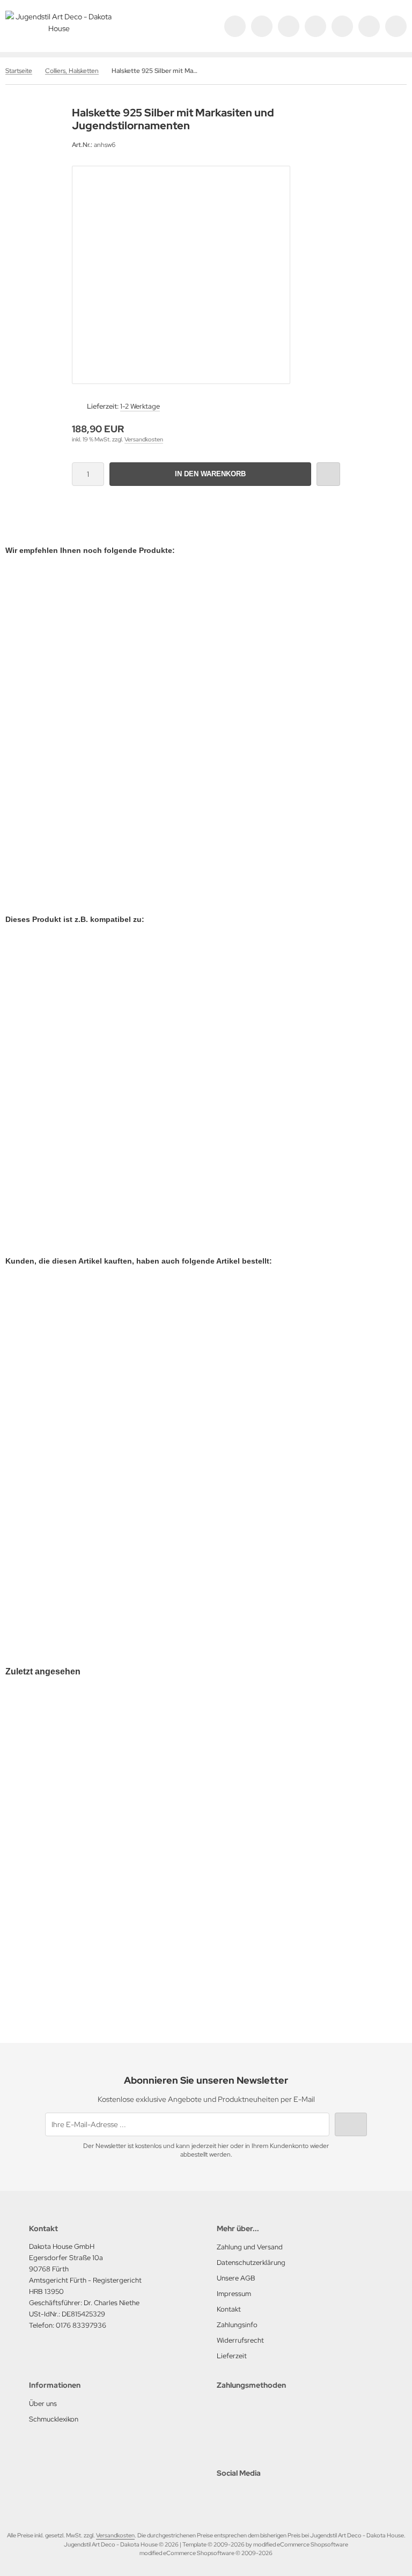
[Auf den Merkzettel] (328, 474)
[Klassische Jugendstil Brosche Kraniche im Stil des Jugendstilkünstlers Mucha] (149, 1426)
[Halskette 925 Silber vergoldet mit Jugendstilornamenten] (114, 680)
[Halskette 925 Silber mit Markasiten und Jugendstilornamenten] (123, 1811)
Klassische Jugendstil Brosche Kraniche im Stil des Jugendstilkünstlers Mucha (149, 1570)
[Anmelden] (289, 26)
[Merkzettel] (342, 26)
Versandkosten (144, 439)
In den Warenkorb (211, 474)
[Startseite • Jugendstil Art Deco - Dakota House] (59, 28)
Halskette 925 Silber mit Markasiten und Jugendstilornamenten (123, 1931)
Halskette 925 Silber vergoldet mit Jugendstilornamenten (114, 790)
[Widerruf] (315, 26)
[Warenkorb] (369, 26)
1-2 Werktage (140, 406)
